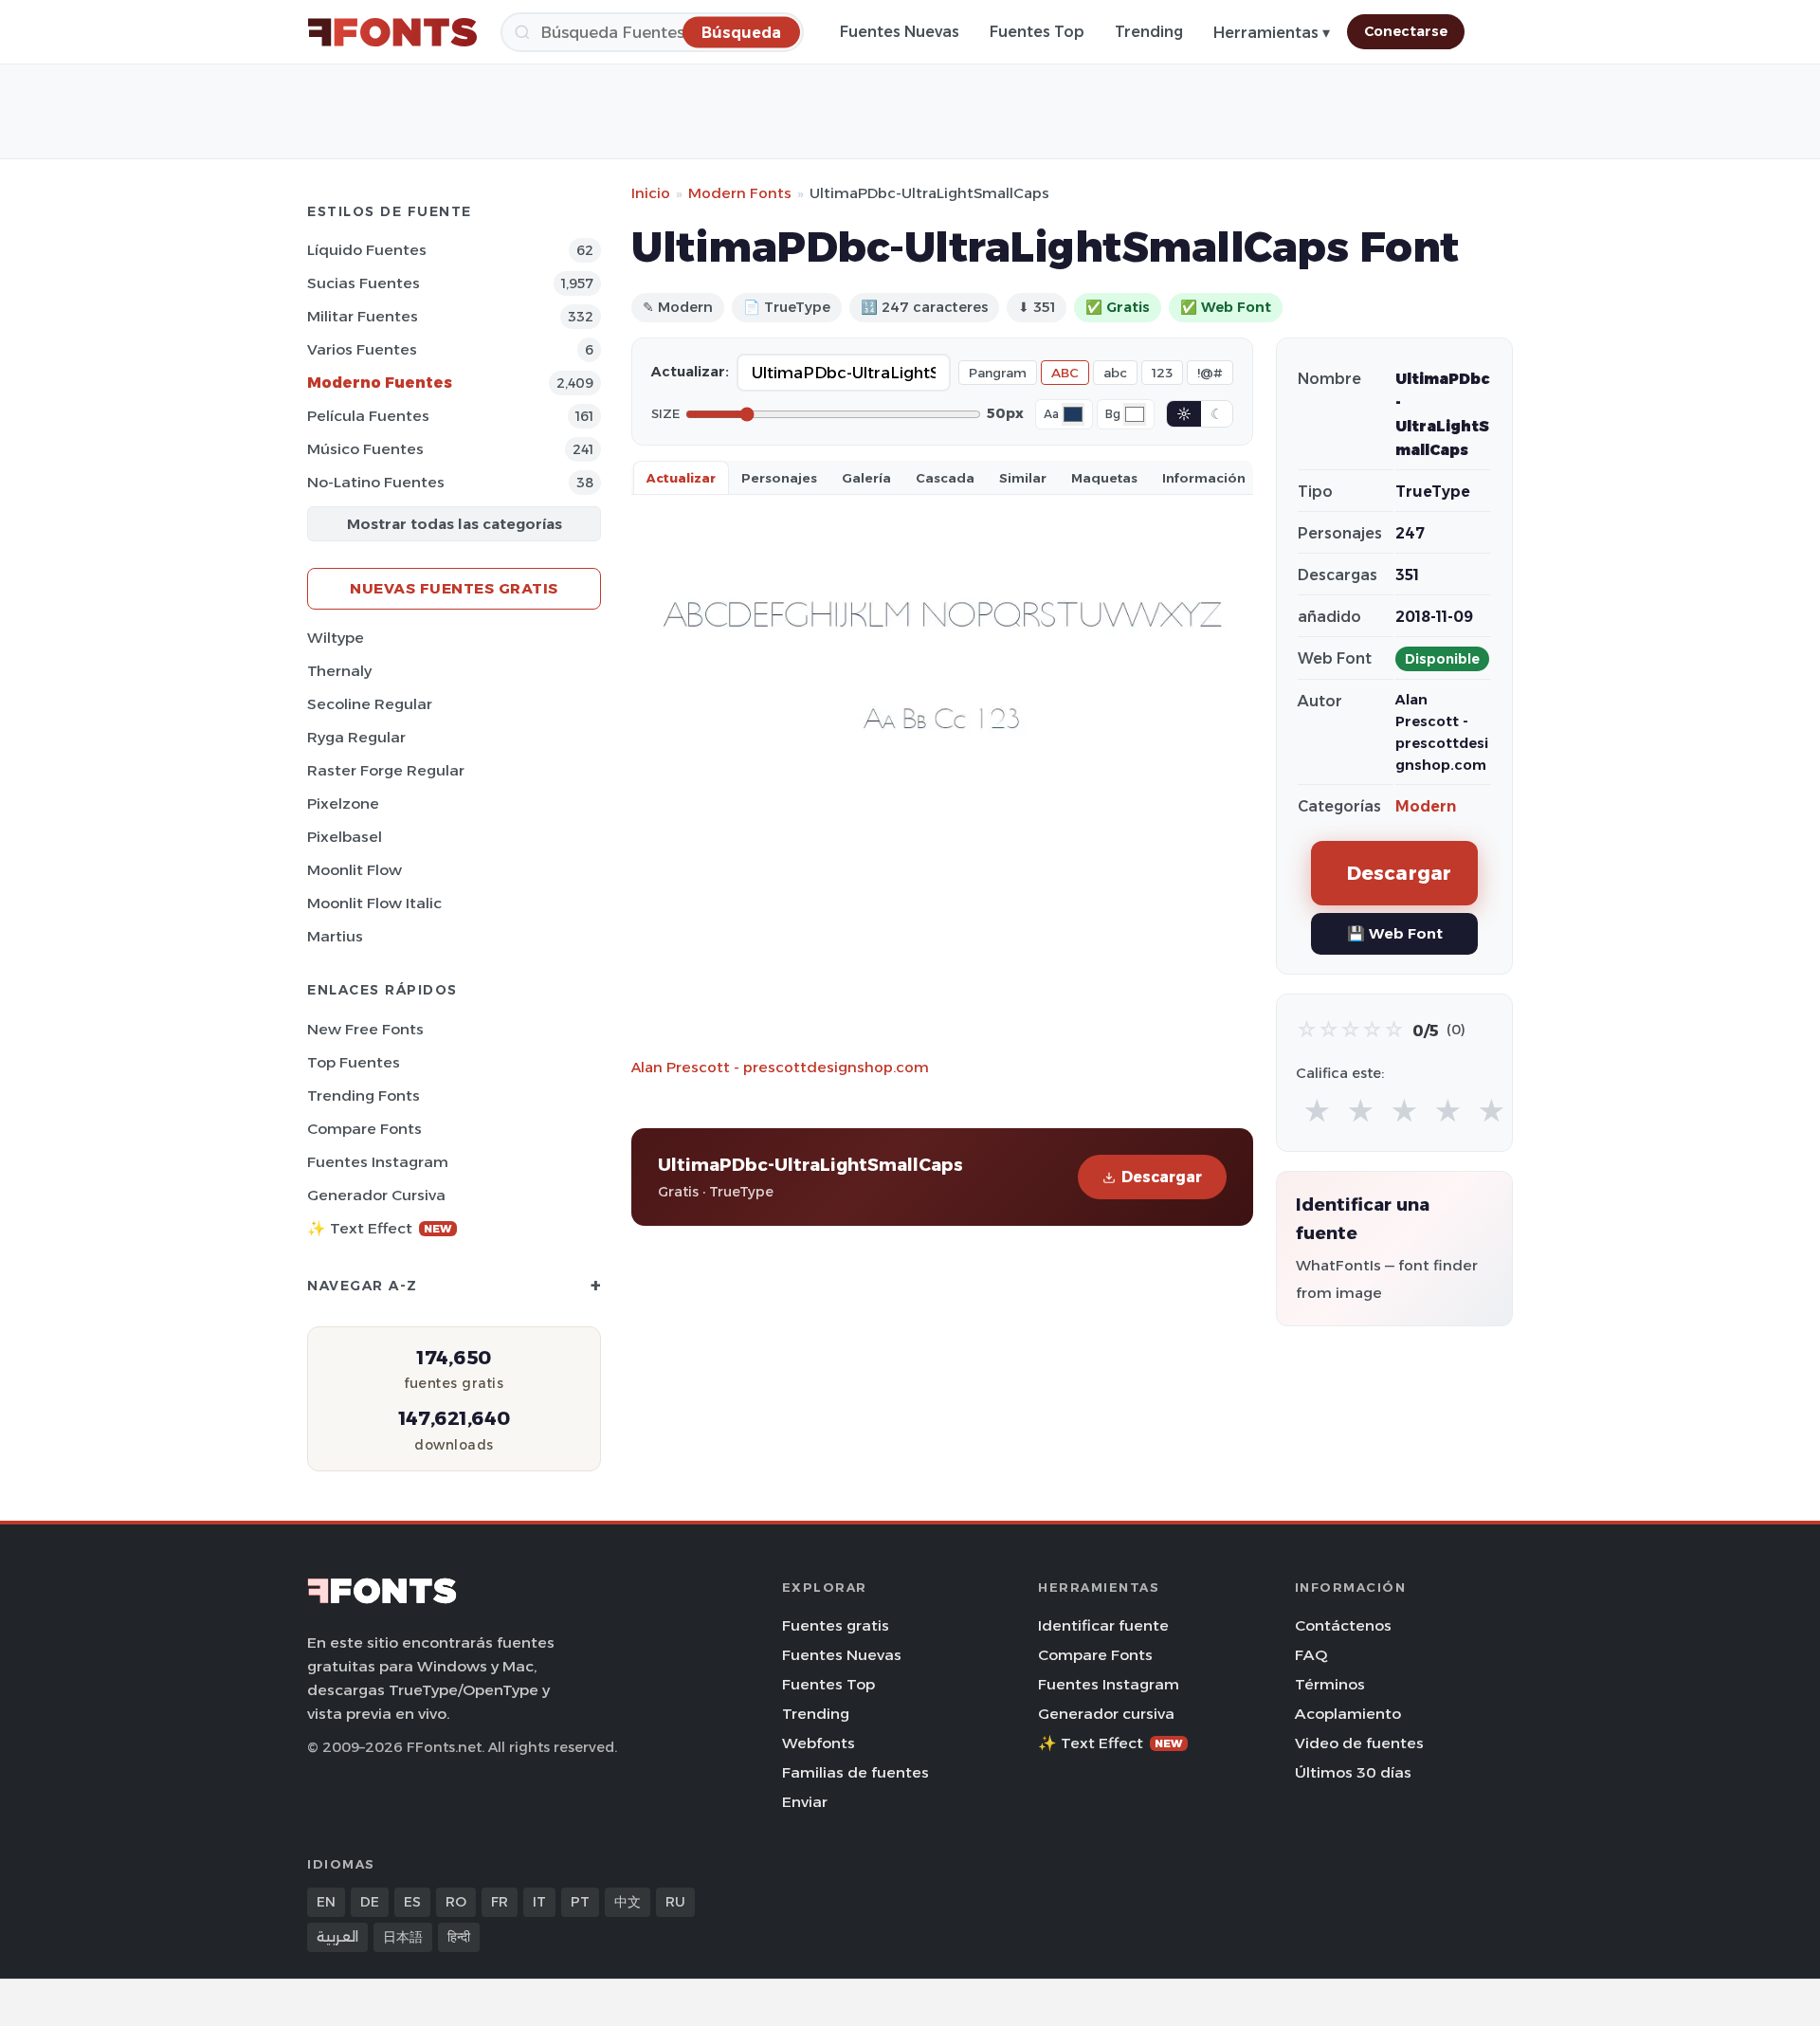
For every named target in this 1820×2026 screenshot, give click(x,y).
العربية (337, 1937)
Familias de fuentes (855, 1772)
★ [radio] (1317, 1112)
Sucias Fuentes (364, 283)
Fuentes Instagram (378, 1162)
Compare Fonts (364, 1129)
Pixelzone (343, 803)
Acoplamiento (1348, 1714)
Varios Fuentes (362, 349)
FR (500, 1902)
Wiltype (336, 638)
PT (580, 1902)
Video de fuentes (1359, 1743)
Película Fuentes (368, 416)
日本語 (403, 1937)
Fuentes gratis (836, 1625)
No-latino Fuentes (376, 482)
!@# (1210, 373)
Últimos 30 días (1353, 1772)
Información (1204, 478)
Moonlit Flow (355, 870)
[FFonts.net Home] (392, 32)
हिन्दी (459, 1937)
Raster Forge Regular (386, 770)
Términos (1330, 1684)
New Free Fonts (365, 1029)
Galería (866, 478)
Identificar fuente (1103, 1625)
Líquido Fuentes (367, 250)
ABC (1065, 373)
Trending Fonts (364, 1095)
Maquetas (1104, 478)
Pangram (998, 373)
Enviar (805, 1802)
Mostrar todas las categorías (455, 524)
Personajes (779, 478)
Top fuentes (354, 1062)
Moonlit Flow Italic (374, 903)
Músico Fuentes (365, 449)
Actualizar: (690, 372)
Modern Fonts (740, 193)
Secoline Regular (370, 704)
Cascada (945, 478)
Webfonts (819, 1743)
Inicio (651, 193)
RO (456, 1902)
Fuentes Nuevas (900, 32)
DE (370, 1902)
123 (1162, 373)
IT (539, 1902)
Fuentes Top (1037, 32)
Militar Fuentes (363, 316)
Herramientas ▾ (1272, 33)
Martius (335, 936)
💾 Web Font (1395, 933)
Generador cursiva (376, 1195)
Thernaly (339, 671)
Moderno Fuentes (380, 383)
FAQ (1311, 1655)
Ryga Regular (356, 737)
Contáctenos (1343, 1625)
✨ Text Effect (380, 1228)
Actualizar (681, 478)
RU (675, 1902)
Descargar (1162, 1177)
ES (412, 1902)
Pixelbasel (345, 837)
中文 (628, 1902)
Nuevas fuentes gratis (454, 588)
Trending (1149, 32)
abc (1115, 373)
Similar (1023, 478)
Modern (1426, 806)
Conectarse (1406, 31)
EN (326, 1902)
